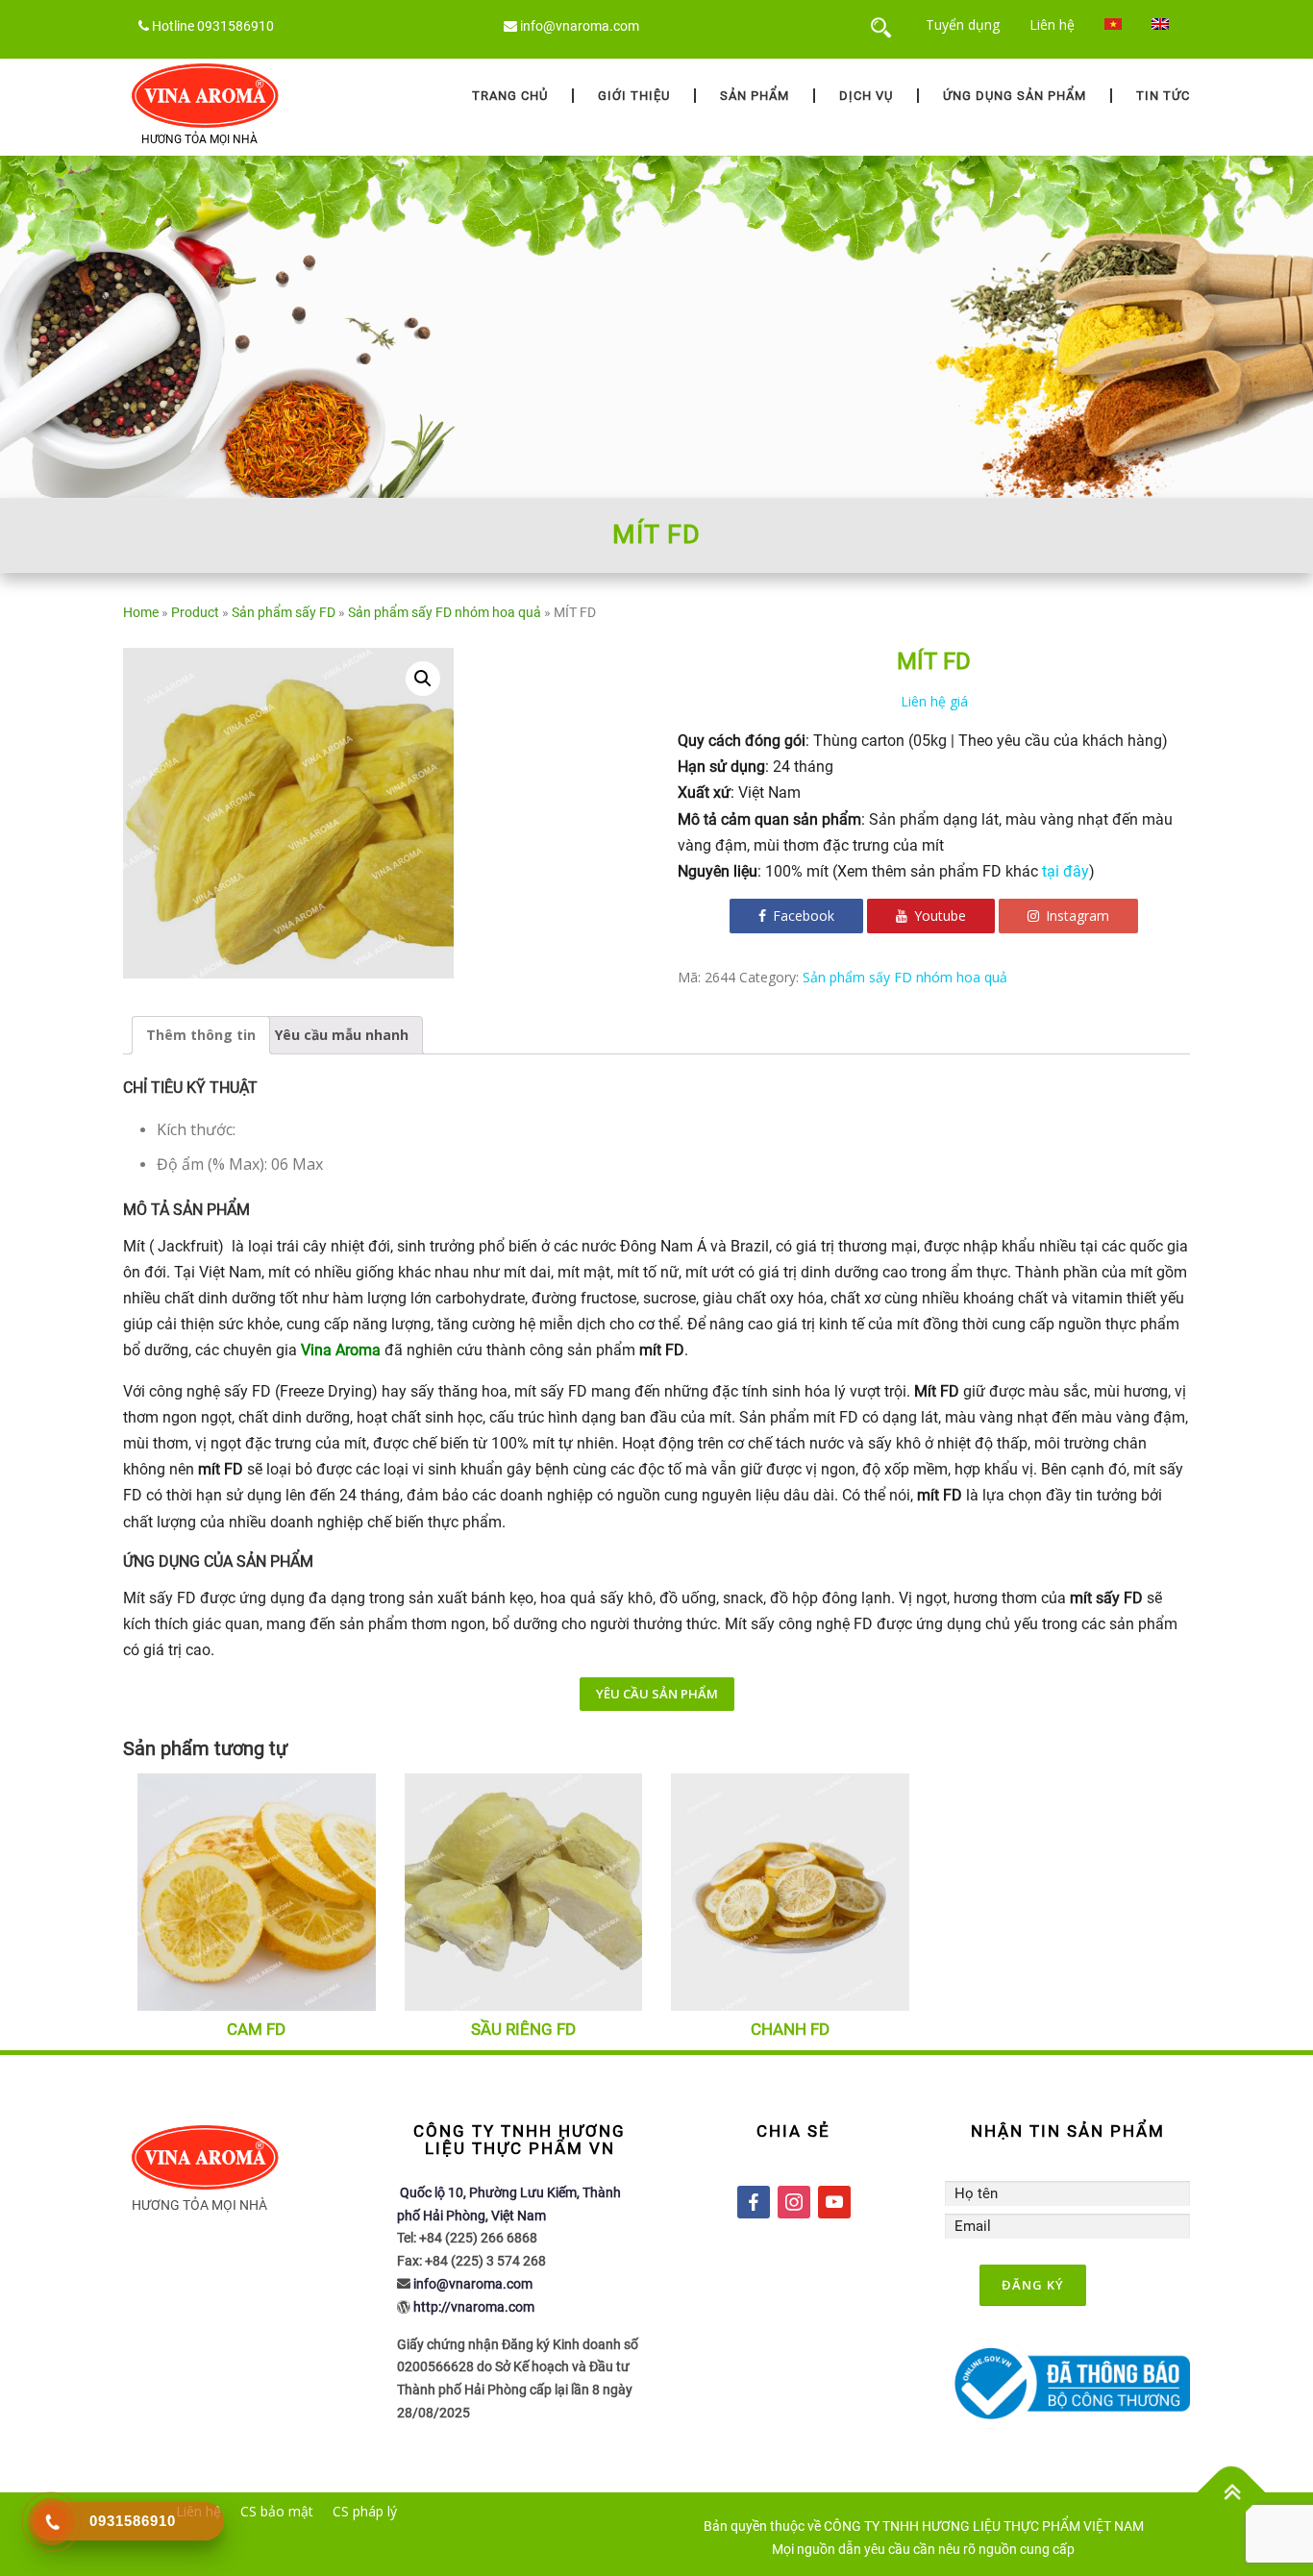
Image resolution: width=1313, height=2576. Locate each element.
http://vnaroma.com (474, 2307)
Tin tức (1163, 96)
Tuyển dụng (963, 25)
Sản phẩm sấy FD (284, 612)
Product (195, 612)
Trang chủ (510, 96)
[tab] (201, 1035)
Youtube (938, 916)
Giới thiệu (634, 96)
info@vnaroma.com (580, 26)
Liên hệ (1052, 25)
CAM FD (256, 2029)
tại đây (1065, 871)
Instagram (1076, 916)
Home (141, 612)
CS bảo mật (277, 2511)
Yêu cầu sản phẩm (657, 1694)
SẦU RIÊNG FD (523, 2029)
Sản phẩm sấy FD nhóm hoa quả (445, 612)
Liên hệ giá (934, 701)
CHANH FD (790, 2029)
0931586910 (235, 26)
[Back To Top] (1232, 2493)
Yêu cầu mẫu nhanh (342, 1035)
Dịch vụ (866, 96)
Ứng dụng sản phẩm (1015, 96)
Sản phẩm (755, 96)
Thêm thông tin (201, 1035)
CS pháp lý (365, 2511)
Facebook (802, 916)
